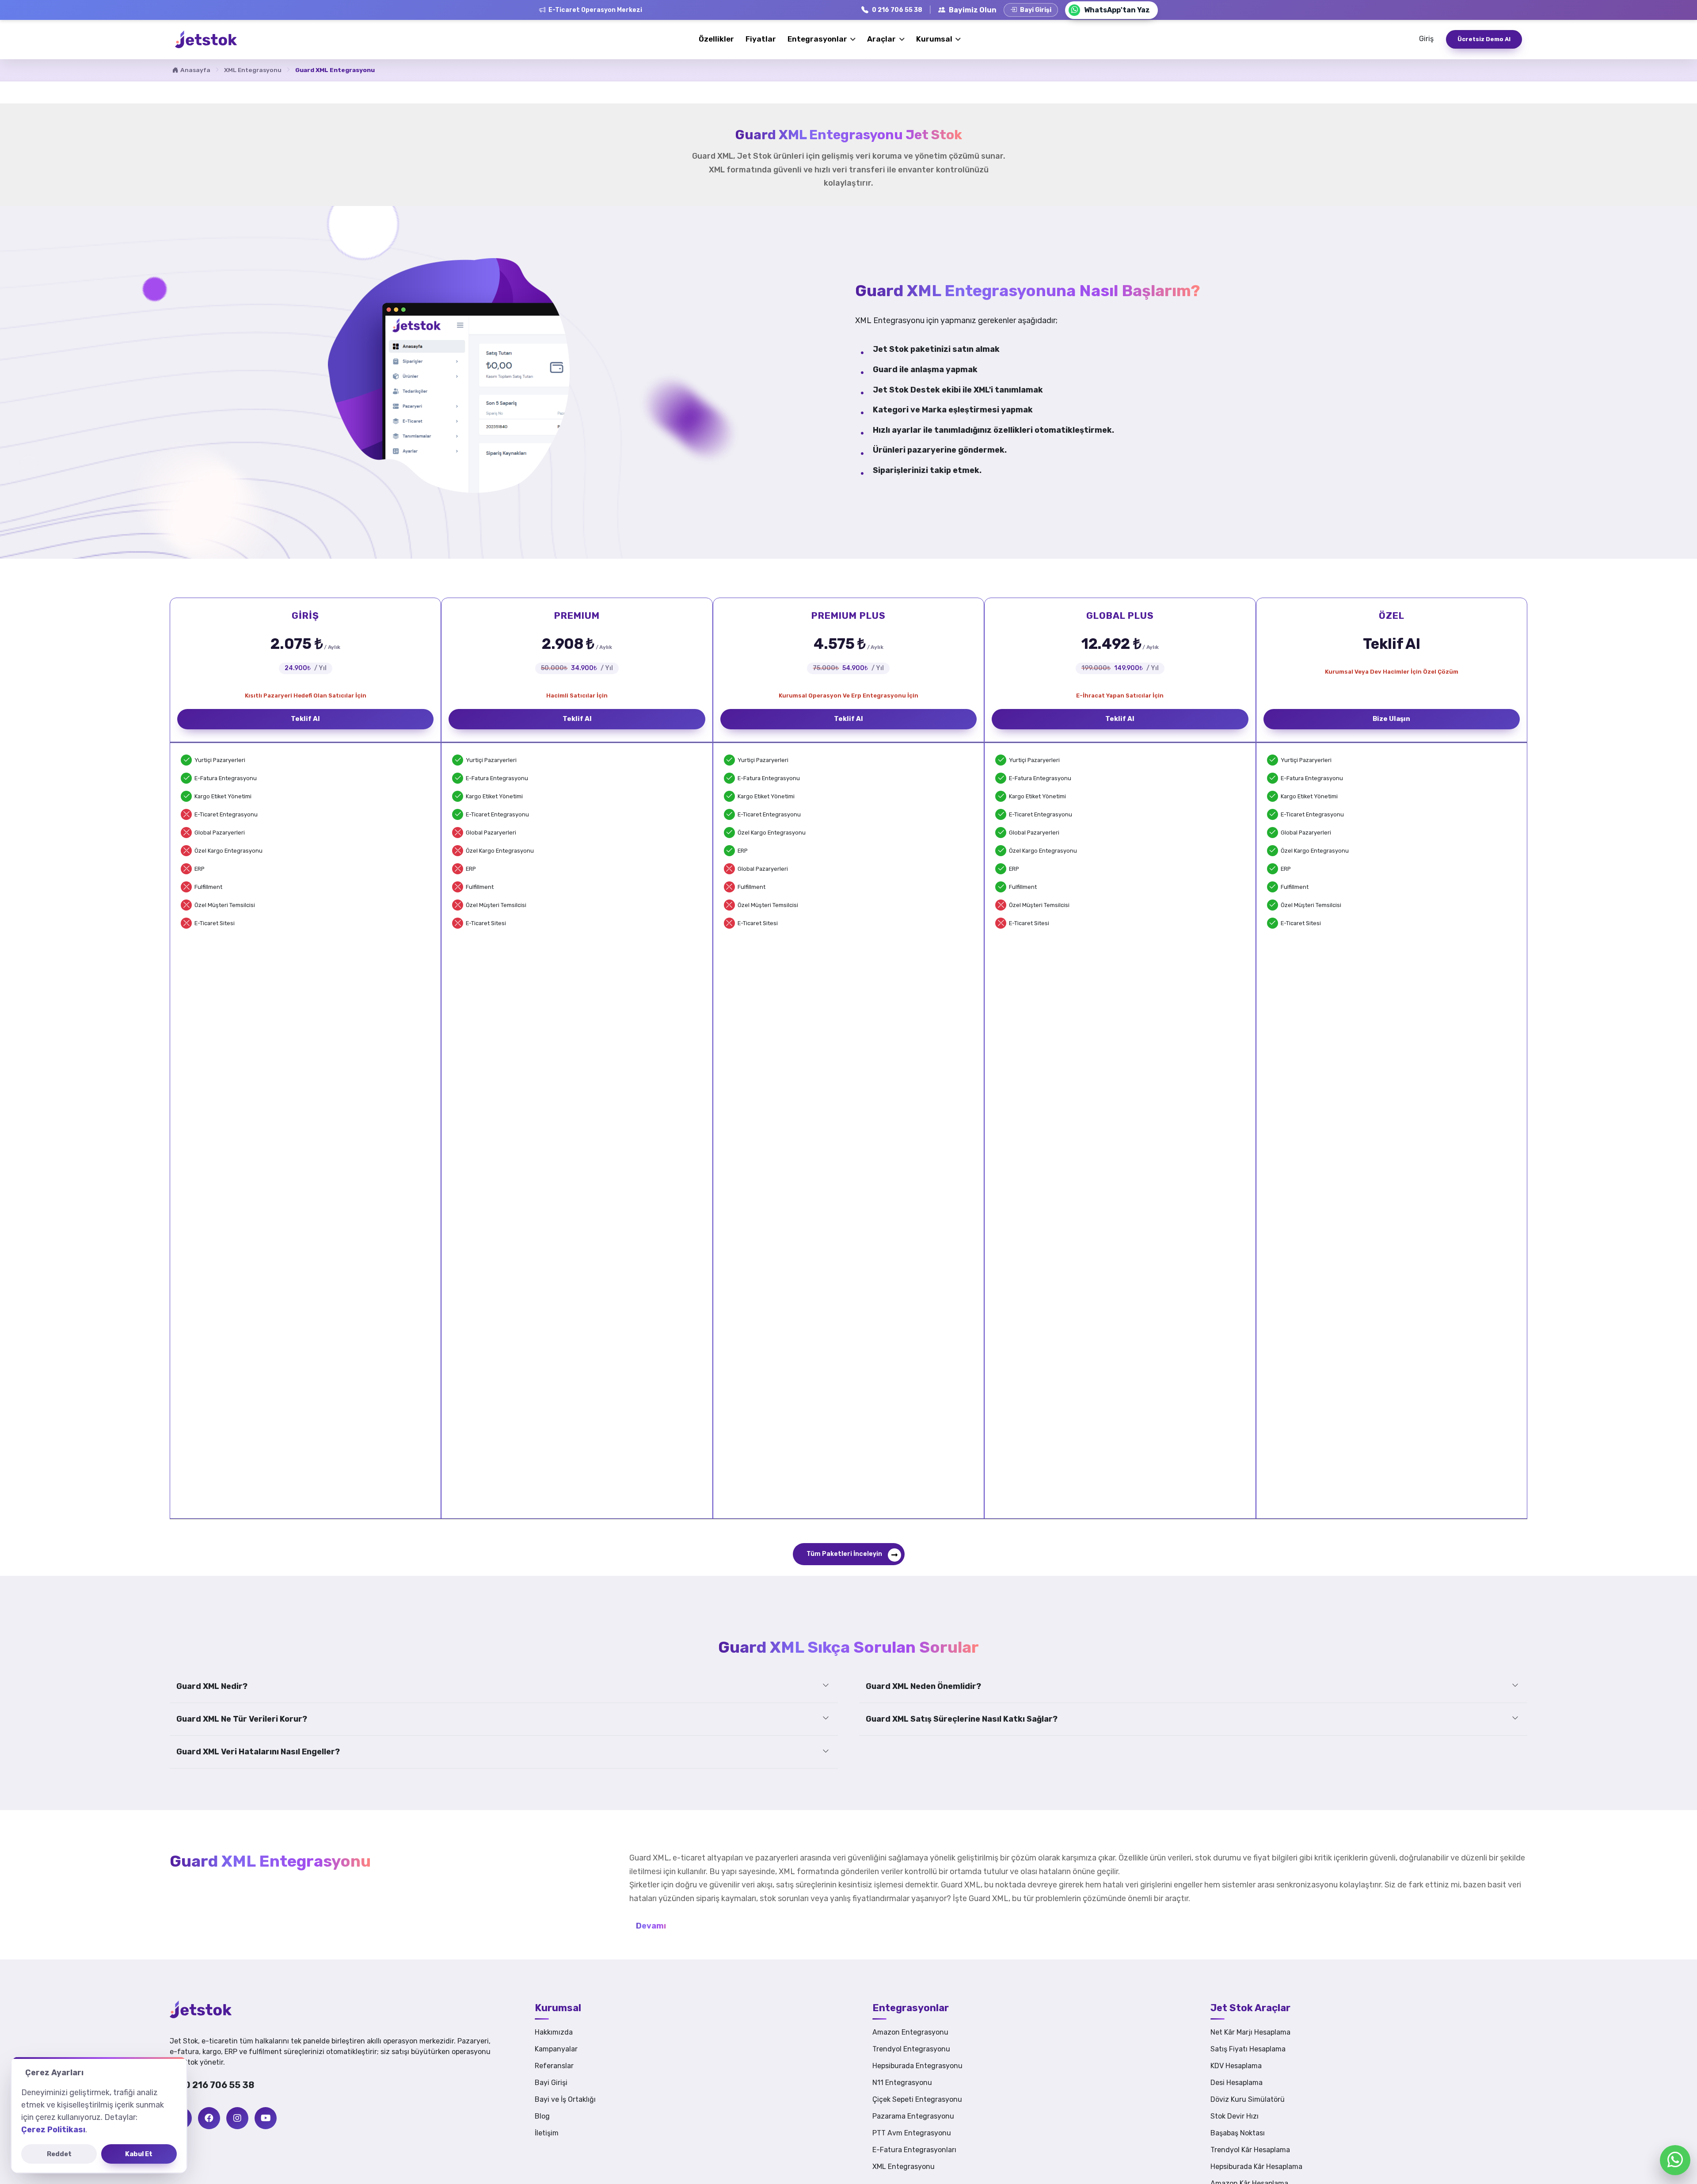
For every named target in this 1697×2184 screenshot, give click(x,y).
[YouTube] (266, 2118)
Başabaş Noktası (1238, 2133)
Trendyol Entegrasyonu (911, 2049)
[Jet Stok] (206, 39)
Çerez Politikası (53, 2130)
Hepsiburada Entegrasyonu (917, 2066)
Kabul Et (139, 2154)
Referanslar (554, 2066)
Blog (542, 2116)
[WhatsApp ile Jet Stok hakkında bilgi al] (1675, 2160)
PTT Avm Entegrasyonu (912, 2133)
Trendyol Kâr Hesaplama (1250, 2150)
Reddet (59, 2154)
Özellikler (716, 39)
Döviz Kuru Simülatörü (1248, 2099)
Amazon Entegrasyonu (910, 2032)
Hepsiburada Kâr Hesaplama (1256, 2167)
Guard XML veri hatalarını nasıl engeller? (258, 1752)
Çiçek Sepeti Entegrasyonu (917, 2099)
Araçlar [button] (882, 39)
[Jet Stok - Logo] (214, 2009)
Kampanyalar (556, 2049)
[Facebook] (209, 2118)
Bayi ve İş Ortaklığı (565, 2099)
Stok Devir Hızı (1235, 2116)
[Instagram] (237, 2118)
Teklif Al (305, 719)
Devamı (651, 1926)
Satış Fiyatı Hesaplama (1248, 2049)
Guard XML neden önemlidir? (923, 1686)
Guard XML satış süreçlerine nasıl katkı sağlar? (962, 1719)
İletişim (547, 2133)
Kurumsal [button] (935, 39)
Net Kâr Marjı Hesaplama (1250, 2032)
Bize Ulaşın (1391, 719)
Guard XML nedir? (212, 1686)
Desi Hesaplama (1237, 2083)
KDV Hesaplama (1236, 2066)
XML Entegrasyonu (253, 70)
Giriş (1426, 39)
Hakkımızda (554, 2032)
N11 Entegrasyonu (902, 2083)
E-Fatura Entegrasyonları (914, 2150)
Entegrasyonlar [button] (818, 39)
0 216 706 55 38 (219, 2085)
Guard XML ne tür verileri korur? (242, 1719)
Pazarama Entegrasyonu (913, 2116)
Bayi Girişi (551, 2083)
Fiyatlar (761, 39)
